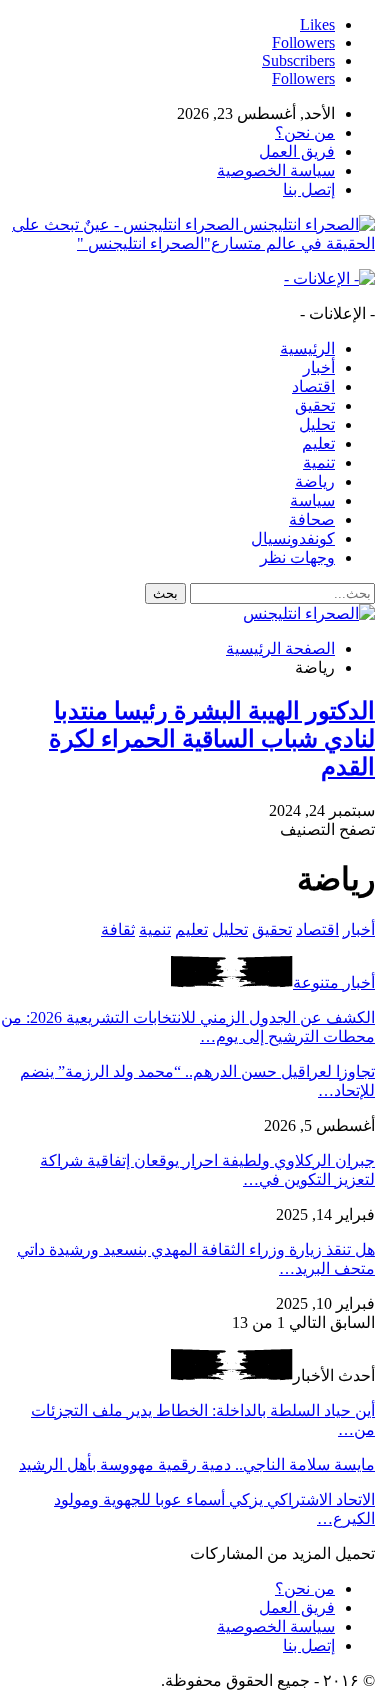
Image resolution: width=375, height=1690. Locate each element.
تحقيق (315, 405)
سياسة (312, 500)
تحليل (317, 424)
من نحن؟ (305, 132)
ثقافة (118, 929)
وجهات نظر (297, 557)
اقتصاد (313, 386)
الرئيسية (307, 348)
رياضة (315, 481)
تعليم (318, 443)
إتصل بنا (309, 189)
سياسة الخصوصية (276, 170)
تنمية (319, 462)
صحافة (312, 519)
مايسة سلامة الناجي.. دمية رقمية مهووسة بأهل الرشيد (197, 1464)
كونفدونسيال (293, 538)
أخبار (319, 367)
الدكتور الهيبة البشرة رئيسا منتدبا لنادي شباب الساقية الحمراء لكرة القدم (212, 739)
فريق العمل (297, 151)
